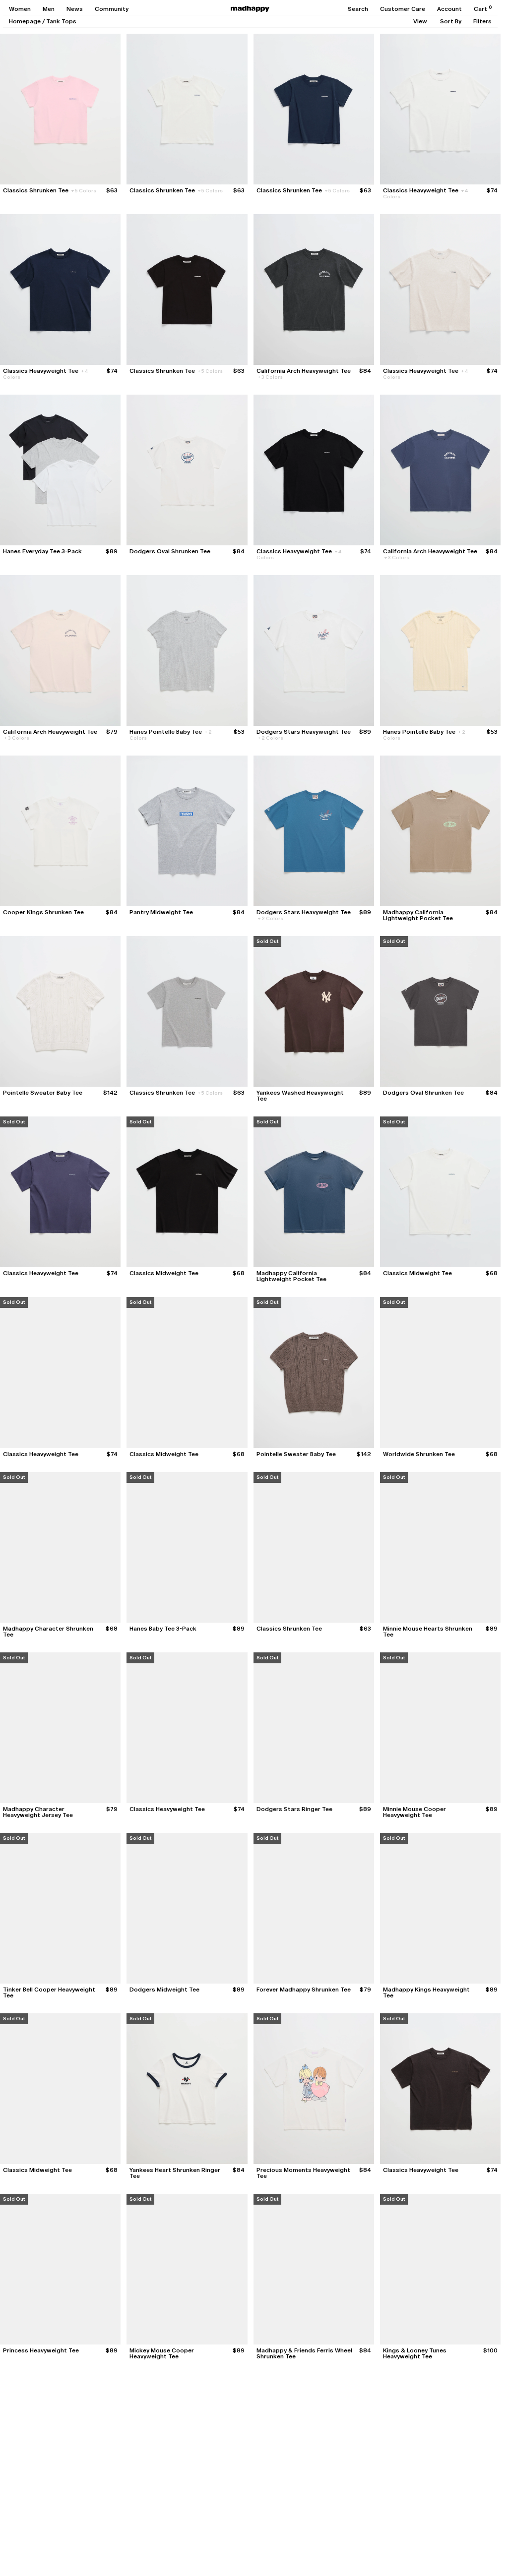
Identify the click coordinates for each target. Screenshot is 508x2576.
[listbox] (420, 21)
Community (112, 9)
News (75, 9)
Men (49, 9)
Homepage (25, 21)
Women (20, 9)
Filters (482, 21)
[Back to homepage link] (250, 9)
